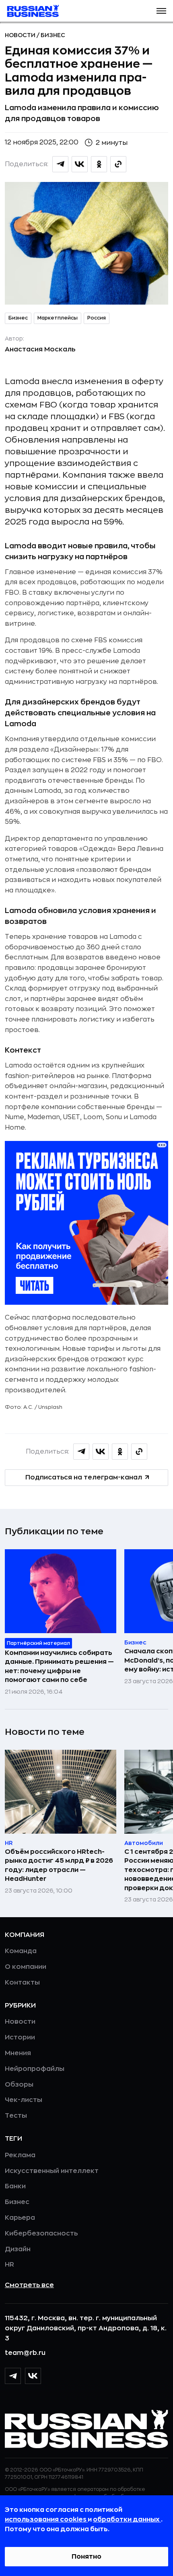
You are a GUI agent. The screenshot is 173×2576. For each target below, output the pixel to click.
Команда (21, 1951)
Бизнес (53, 35)
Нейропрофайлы (35, 2069)
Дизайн (18, 2249)
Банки (15, 2186)
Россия (97, 318)
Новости (21, 35)
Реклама (20, 2155)
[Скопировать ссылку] (118, 164)
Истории (20, 2037)
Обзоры (19, 2085)
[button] (161, 11)
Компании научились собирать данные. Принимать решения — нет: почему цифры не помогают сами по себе (59, 1666)
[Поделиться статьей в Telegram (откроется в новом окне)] (60, 164)
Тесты (16, 2116)
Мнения (18, 2053)
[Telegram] (13, 2376)
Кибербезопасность (41, 2233)
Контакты (22, 1983)
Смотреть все (29, 2285)
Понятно (86, 2557)
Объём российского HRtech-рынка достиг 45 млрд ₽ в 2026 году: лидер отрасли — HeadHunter (59, 1865)
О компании (26, 1967)
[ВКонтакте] (33, 2376)
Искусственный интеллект (52, 2171)
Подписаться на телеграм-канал (84, 1477)
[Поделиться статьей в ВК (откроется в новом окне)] (80, 164)
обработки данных (127, 2520)
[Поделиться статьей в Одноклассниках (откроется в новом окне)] (99, 164)
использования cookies (46, 2520)
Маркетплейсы (58, 318)
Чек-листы (24, 2100)
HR (9, 2265)
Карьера (20, 2218)
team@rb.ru (25, 2353)
